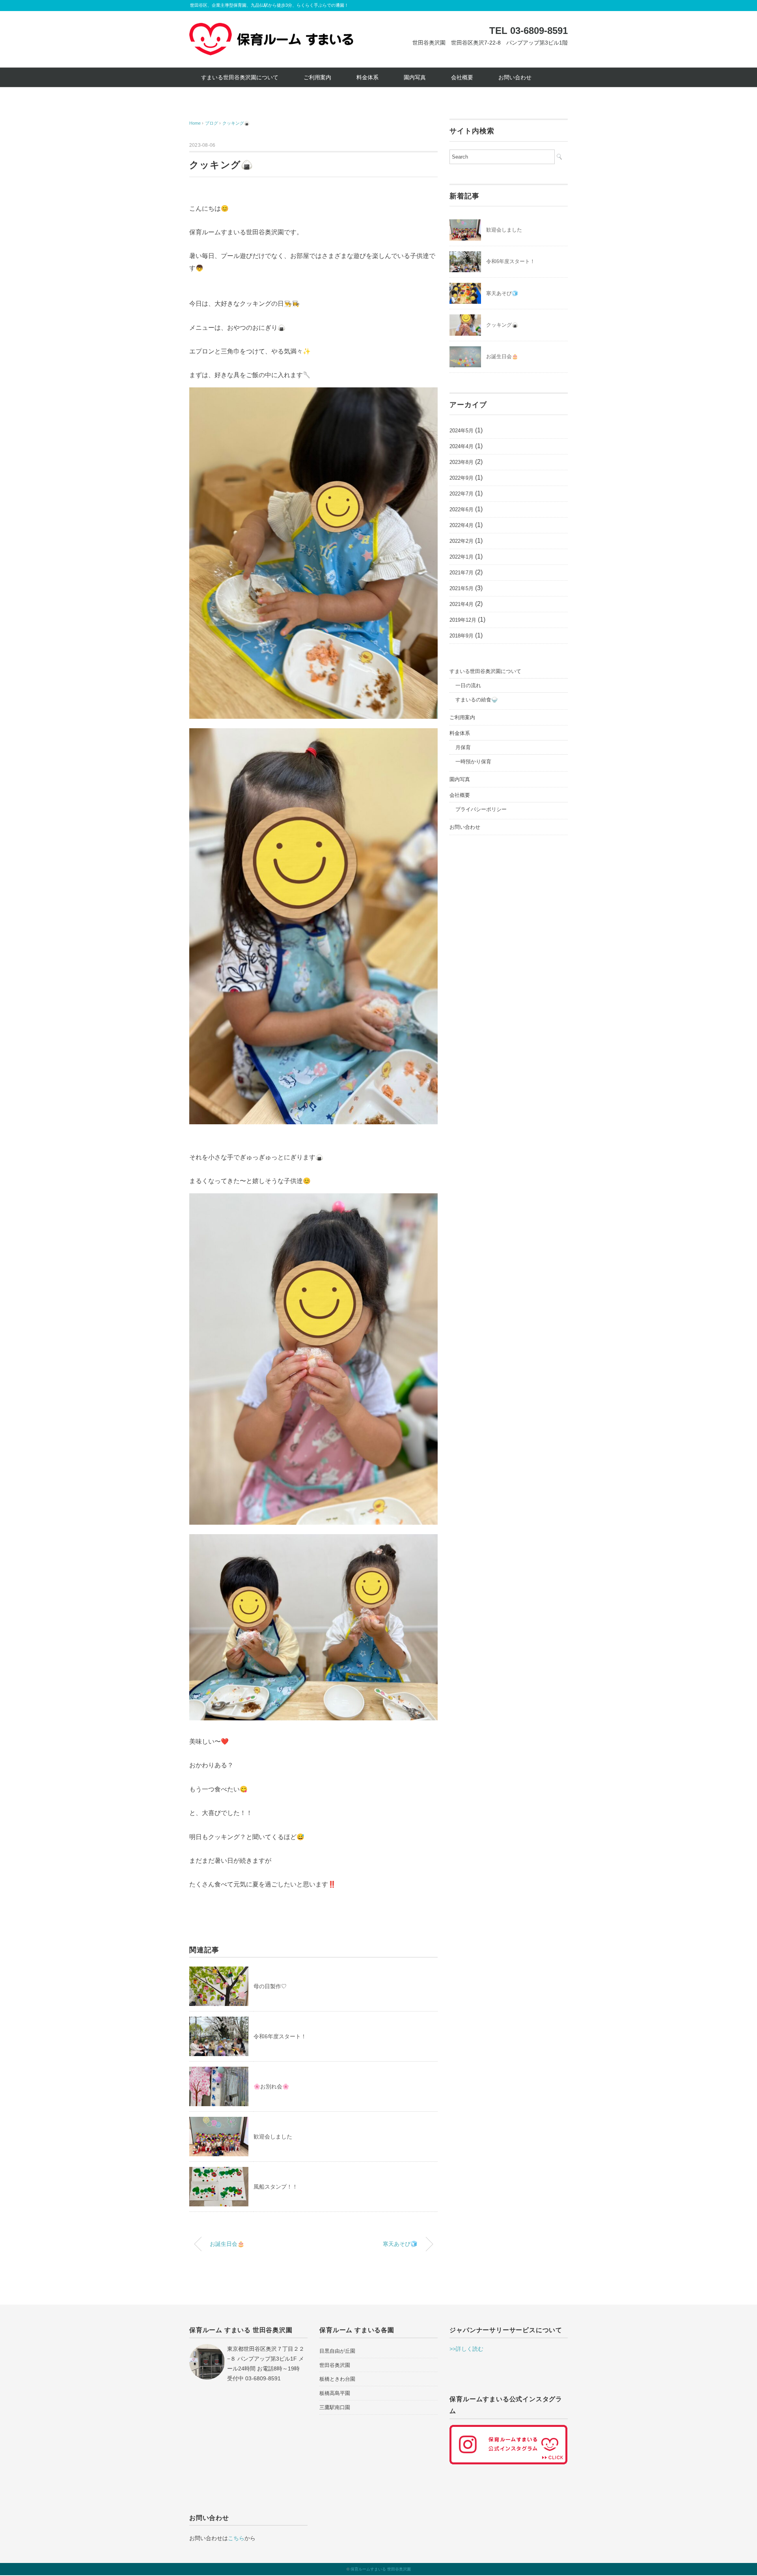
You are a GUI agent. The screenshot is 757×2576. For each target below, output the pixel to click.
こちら (236, 2538)
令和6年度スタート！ (280, 2036)
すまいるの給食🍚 (476, 700)
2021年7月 (461, 573)
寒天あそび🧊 (400, 2244)
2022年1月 (461, 557)
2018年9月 (461, 636)
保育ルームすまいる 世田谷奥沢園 (381, 2569)
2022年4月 (461, 525)
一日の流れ (468, 685)
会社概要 (462, 77)
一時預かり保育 (473, 762)
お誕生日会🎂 (227, 2244)
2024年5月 (461, 431)
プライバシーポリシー (481, 809)
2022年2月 (461, 541)
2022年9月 (461, 478)
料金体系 (367, 77)
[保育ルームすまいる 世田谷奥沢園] (271, 29)
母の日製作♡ (270, 1986)
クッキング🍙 (236, 123)
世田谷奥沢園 (335, 2365)
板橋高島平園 (335, 2393)
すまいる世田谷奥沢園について (240, 77)
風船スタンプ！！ (276, 2187)
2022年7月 (461, 494)
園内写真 (415, 77)
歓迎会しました (273, 2137)
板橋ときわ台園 (337, 2379)
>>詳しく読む (466, 2349)
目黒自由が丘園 (337, 2351)
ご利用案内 (317, 77)
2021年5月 (461, 588)
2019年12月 (463, 620)
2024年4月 (461, 446)
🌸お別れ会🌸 (271, 2086)
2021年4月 (461, 604)
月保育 (463, 747)
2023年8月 (461, 462)
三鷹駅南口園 (335, 2407)
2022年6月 (461, 509)
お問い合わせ (515, 77)
